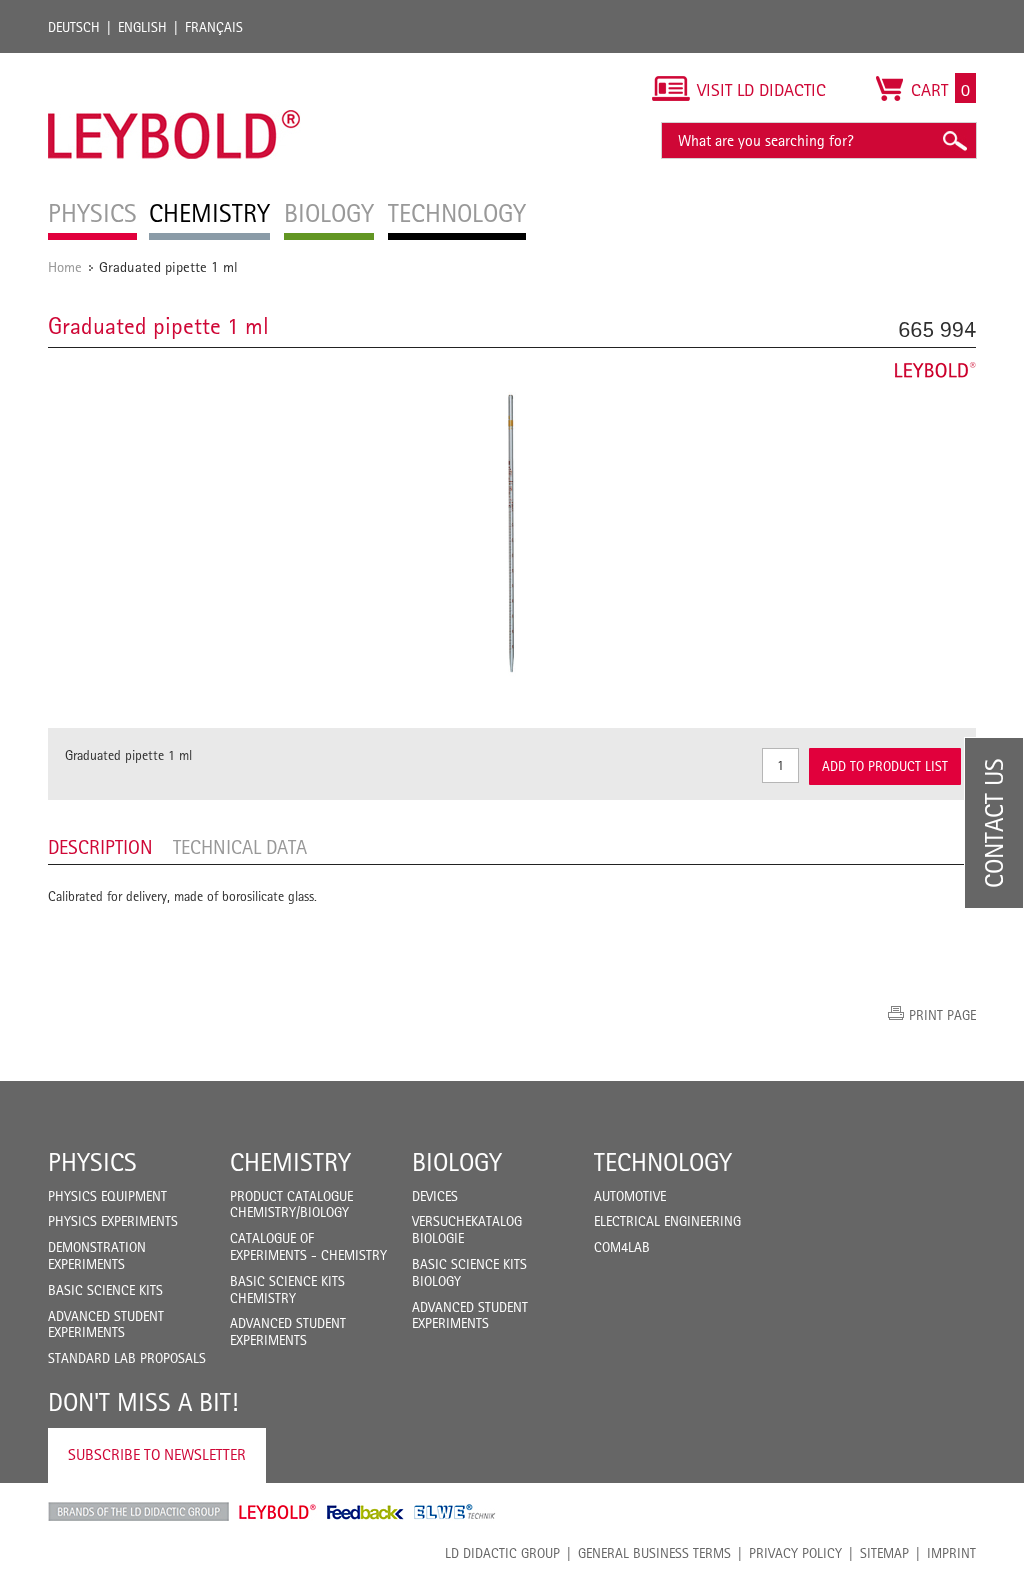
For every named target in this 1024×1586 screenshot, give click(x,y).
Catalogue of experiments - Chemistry (308, 1246)
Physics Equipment (107, 1196)
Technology (663, 1162)
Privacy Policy (795, 1553)
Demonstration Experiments (97, 1255)
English (142, 27)
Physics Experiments (113, 1221)
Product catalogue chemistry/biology (291, 1204)
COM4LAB (622, 1247)
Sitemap (884, 1553)
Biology (457, 1162)
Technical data (240, 847)
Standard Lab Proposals (127, 1358)
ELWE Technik (455, 1512)
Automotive (630, 1196)
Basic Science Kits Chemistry (287, 1289)
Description (100, 847)
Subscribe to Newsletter (157, 1454)
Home (65, 266)
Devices (435, 1196)
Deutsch (74, 27)
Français (214, 27)
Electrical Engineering (667, 1221)
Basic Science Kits (105, 1290)
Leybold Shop (278, 1512)
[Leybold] (174, 63)
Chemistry (290, 1162)
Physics (92, 1162)
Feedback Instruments (365, 1512)
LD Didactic (138, 1512)
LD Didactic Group (502, 1553)
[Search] (954, 140)
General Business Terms (654, 1553)
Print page (942, 1015)
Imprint (951, 1553)
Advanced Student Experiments (106, 1324)
